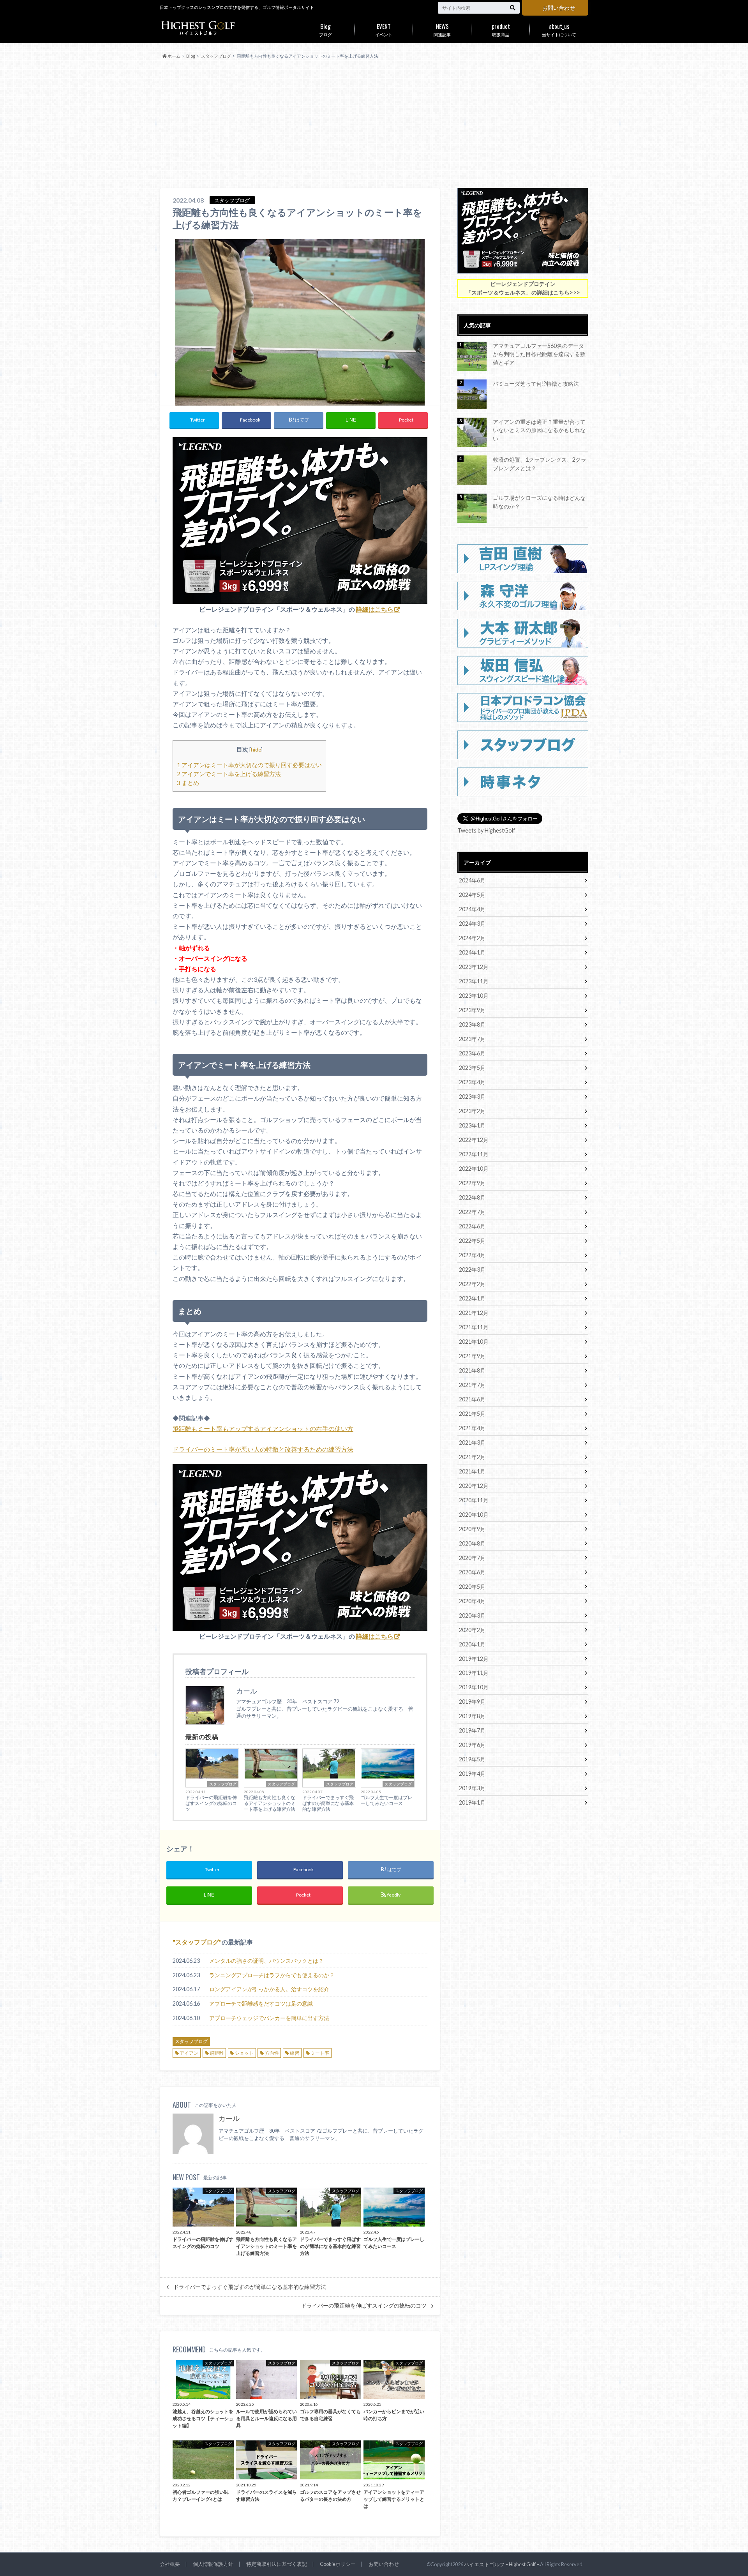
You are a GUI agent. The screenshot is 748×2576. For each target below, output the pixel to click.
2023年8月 (472, 1024)
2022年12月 (474, 1140)
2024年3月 (472, 924)
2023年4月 (472, 1082)
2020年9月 (472, 1529)
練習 (295, 2053)
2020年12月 (474, 1486)
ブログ (325, 29)
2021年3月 (472, 1442)
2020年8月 (472, 1543)
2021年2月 (472, 1457)
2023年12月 (474, 967)
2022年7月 (472, 1212)
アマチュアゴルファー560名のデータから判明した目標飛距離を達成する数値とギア (539, 354)
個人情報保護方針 (213, 2564)
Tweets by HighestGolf (486, 830)
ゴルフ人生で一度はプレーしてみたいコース (386, 1800)
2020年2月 (472, 1630)
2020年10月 (474, 1515)
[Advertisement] (374, 124)
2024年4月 (472, 909)
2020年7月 (472, 1558)
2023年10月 (474, 996)
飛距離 (217, 2053)
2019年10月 (474, 1687)
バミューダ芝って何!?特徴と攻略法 (536, 384)
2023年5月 (472, 1068)
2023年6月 (472, 1053)
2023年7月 (472, 1039)
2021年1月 (472, 1471)
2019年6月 (472, 1745)
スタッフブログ (223, 1784)
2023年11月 (474, 981)
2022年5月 (472, 1241)
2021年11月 (474, 1327)
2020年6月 (472, 1572)
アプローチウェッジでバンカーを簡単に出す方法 (269, 2018)
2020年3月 (472, 1615)
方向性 (272, 2053)
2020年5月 (472, 1587)
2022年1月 (472, 1298)
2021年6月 (472, 1399)
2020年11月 (474, 1500)
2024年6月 (472, 880)
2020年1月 (472, 1644)
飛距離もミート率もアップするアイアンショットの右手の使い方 (263, 1428)
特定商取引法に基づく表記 (277, 2564)
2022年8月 (472, 1197)
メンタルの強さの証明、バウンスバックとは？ (266, 1961)
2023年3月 (472, 1097)
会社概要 (170, 2564)
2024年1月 (472, 952)
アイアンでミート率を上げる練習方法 (229, 774)
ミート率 (320, 2053)
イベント (384, 29)
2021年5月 (472, 1414)
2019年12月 (474, 1659)
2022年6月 (472, 1226)
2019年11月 (474, 1673)
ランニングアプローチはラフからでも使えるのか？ (272, 1975)
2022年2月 (472, 1284)
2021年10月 (474, 1342)
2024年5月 (472, 895)
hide (256, 749)
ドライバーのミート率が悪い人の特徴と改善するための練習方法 (263, 1449)
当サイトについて (559, 29)
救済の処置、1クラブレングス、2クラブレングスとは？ (540, 464)
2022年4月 (472, 1255)
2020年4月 (472, 1601)
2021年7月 (472, 1385)
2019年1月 (472, 1802)
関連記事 (442, 29)
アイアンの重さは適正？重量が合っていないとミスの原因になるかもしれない (539, 430)
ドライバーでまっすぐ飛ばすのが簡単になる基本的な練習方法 (328, 1803)
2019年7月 (472, 1730)
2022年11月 (474, 1154)
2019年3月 (472, 1788)
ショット (244, 2053)
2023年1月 (472, 1125)
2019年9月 (472, 1702)
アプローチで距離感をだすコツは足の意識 (261, 2003)
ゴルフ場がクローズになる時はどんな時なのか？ (539, 502)
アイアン (189, 2053)
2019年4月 (472, 1774)
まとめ (188, 783)
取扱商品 (501, 29)
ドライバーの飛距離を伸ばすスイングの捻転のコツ (211, 1803)
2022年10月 (474, 1169)
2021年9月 (472, 1356)
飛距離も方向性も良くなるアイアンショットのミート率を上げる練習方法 (270, 1803)
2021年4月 (472, 1428)
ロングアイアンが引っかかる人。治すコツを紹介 (269, 1989)
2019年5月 (472, 1759)
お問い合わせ (559, 8)
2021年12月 (474, 1313)
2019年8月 (472, 1716)
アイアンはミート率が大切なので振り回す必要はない (249, 765)
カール (229, 2118)
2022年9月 (472, 1183)
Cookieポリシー (338, 2564)
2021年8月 (472, 1370)
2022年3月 (472, 1269)
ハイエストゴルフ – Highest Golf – (501, 2564)
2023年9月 (472, 1010)
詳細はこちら (375, 609)
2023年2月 (472, 1111)
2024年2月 (472, 938)
